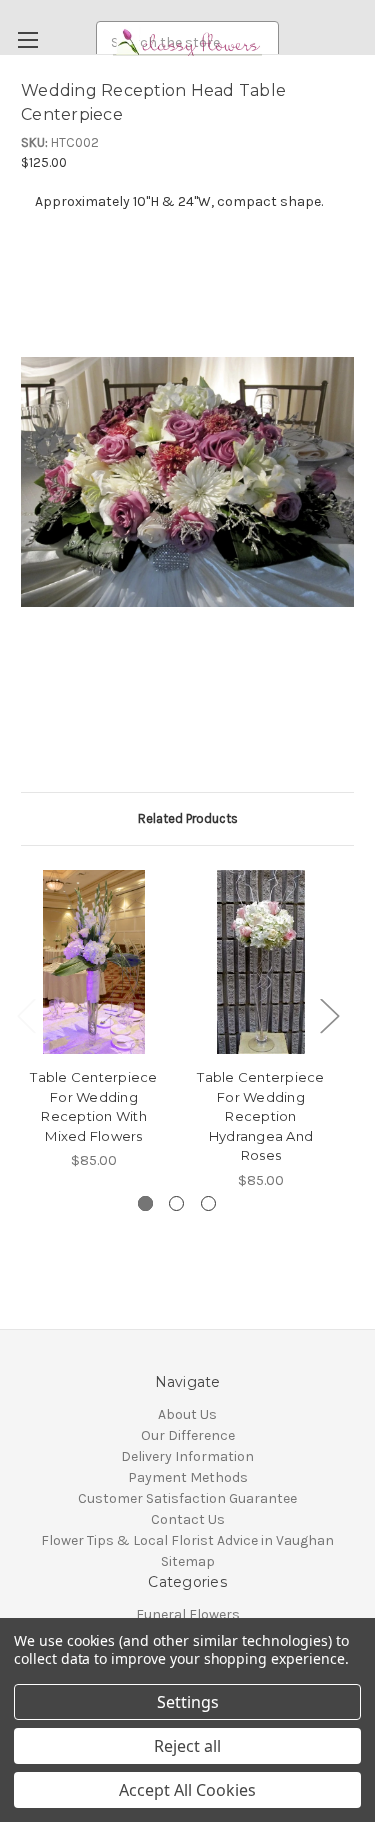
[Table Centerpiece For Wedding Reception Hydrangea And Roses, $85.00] (261, 962)
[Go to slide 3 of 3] (208, 1203)
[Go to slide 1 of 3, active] (145, 1203)
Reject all (187, 1746)
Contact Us (188, 1519)
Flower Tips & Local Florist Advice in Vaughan (187, 1540)
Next (329, 1015)
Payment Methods (188, 1477)
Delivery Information (187, 1456)
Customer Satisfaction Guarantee (187, 1498)
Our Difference (188, 1435)
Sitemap (188, 1561)
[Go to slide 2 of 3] (176, 1203)
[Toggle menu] (27, 39)
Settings (188, 1702)
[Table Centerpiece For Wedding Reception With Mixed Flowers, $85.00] (94, 962)
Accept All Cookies (187, 1790)
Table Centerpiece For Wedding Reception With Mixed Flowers (93, 1106)
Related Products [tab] (188, 818)
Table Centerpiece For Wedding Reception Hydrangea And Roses (260, 1116)
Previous (26, 1015)
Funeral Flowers (188, 1614)
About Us (187, 1414)
